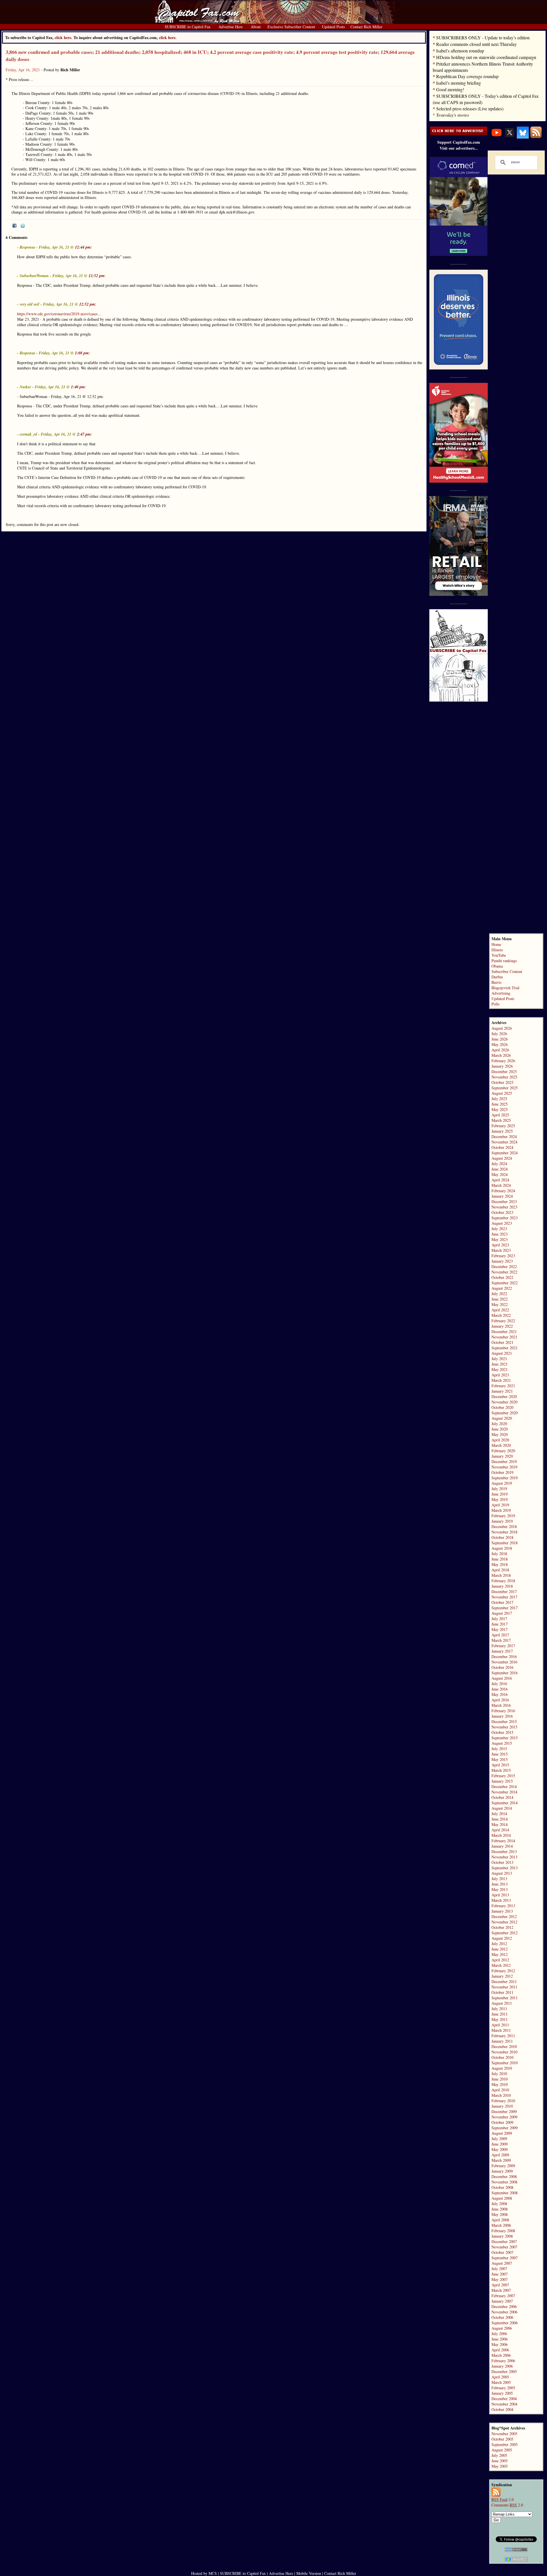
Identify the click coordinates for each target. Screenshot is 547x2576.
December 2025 (504, 1071)
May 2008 (500, 2214)
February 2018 (503, 1581)
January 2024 (502, 1196)
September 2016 (505, 1673)
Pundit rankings (504, 961)
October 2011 (502, 1992)
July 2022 (499, 1294)
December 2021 (504, 1331)
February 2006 (503, 2361)
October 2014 (502, 1797)
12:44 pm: (83, 247)
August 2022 (502, 1288)
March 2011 (501, 2030)
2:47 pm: (84, 434)
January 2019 (502, 1521)
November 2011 (504, 1987)
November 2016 (504, 1662)
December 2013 (504, 1851)
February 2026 (503, 1061)
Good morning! (450, 89)
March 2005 (501, 2382)
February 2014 (503, 1841)
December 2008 (504, 2176)
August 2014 (502, 1808)
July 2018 (499, 1554)
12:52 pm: (97, 276)
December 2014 (504, 1786)
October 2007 (502, 2252)
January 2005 (502, 2393)
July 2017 (499, 1619)
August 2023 (502, 1223)
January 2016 (502, 1716)
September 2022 (505, 1283)
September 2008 (505, 2193)
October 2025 (502, 1082)
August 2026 (502, 1028)
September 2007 (505, 2258)
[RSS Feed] (536, 137)
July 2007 (499, 2269)
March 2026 (501, 1055)
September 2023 (505, 1218)
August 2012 (502, 1938)
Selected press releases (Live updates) (470, 108)
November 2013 (504, 1857)
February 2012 (503, 1971)
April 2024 (500, 1180)
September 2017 (505, 1608)
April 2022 (500, 1310)
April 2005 (500, 2377)
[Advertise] (459, 134)
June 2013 (500, 1884)
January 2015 (502, 1781)
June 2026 (500, 1039)
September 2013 (505, 1868)
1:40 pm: (78, 387)
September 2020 (505, 1413)
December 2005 (504, 2371)
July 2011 (499, 2009)
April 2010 (500, 2090)
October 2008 (502, 2187)
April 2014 (500, 1830)
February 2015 (503, 1776)
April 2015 (500, 1765)
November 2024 (504, 1142)
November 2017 (504, 1597)
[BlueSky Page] (523, 137)
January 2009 (502, 2171)
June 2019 (500, 1494)
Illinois (497, 950)
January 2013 (502, 1911)
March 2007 (501, 2290)
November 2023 (504, 1207)
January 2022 (502, 1326)
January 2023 (502, 1261)
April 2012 (500, 1960)
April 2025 (500, 1115)
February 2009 (503, 2166)
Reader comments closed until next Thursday (476, 44)
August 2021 (502, 1353)
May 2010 (500, 2084)
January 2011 (502, 2041)
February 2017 (503, 1646)
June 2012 (500, 1949)
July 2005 (499, 2455)
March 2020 (501, 1445)
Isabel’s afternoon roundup (460, 51)
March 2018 (501, 1575)
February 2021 (503, 1386)
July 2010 (499, 2074)
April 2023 (500, 1245)
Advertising (501, 993)
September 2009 (505, 2128)
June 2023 (500, 1234)
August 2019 (502, 1483)
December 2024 (504, 1136)
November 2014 (504, 1792)
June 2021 (500, 1364)
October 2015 (502, 1732)
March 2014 (501, 1835)
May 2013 (500, 1889)
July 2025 (499, 1099)
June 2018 (500, 1559)
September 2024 (505, 1153)
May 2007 (500, 2279)
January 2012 (502, 1976)
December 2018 (504, 1526)
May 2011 (500, 2019)
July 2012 (499, 1944)
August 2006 (502, 2328)
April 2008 (500, 2220)
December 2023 (504, 1201)
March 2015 (501, 1770)
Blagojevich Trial (505, 988)
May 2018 (500, 1564)
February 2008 (503, 2231)
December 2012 (504, 1916)
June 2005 (500, 2461)
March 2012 (501, 1965)
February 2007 (503, 2296)
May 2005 (500, 2466)
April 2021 (500, 1375)
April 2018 (500, 1570)
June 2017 (500, 1624)
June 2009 (500, 2144)
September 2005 (505, 2444)
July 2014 (499, 1814)
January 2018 (502, 1586)
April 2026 (500, 1050)
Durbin (497, 977)
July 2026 (499, 1034)
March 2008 (501, 2225)
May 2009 (500, 2149)
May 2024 (500, 1174)
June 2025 (500, 1104)
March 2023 (501, 1250)
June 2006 (500, 2339)
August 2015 (502, 1743)
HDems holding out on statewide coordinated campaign (486, 57)
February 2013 (503, 1906)
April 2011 (500, 2025)
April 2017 (500, 1635)
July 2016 (499, 1684)
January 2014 (502, 1846)
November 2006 (504, 2312)
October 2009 (502, 2122)
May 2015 (500, 1759)
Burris (496, 982)
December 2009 (504, 2111)
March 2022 (501, 1315)
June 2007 (500, 2274)
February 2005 (503, 2388)
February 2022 (503, 1321)
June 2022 (500, 1299)
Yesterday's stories (453, 115)
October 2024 (502, 1147)
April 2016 (500, 1700)
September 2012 (505, 1933)
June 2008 (500, 2209)
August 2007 (502, 2263)
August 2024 (502, 1158)
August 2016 (502, 1678)
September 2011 (505, 1998)
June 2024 (500, 1169)
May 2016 (500, 1694)
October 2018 (502, 1537)
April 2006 (500, 2350)
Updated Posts (503, 998)
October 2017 (502, 1602)
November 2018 (504, 1532)
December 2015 (504, 1721)
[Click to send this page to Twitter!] (23, 226)
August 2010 (502, 2068)
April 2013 (500, 1895)
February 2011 (503, 2036)
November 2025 (504, 1077)
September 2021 (505, 1348)
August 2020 (502, 1418)
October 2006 (502, 2317)
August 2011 (502, 2003)
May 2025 (500, 1109)
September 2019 (505, 1478)
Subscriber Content (507, 971)
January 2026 (502, 1066)
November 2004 (504, 2404)
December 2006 (504, 2306)
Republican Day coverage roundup (467, 76)
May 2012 (500, 1954)
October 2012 (502, 1927)
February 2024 (503, 1191)
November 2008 (504, 2182)
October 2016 (502, 1667)
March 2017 (501, 1640)
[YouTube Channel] (497, 137)
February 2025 (503, 1126)
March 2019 (501, 1510)
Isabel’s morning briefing (459, 83)
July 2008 (499, 2204)
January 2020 (502, 1456)
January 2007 (502, 2301)
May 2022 (500, 1304)
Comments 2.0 (507, 2505)
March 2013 (501, 1900)
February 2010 (503, 2101)
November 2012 (504, 1922)
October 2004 (502, 2409)
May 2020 (500, 1434)
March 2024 (501, 1185)
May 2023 (500, 1239)
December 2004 (504, 2399)
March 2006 (501, 2355)
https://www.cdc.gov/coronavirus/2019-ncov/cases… (59, 314)
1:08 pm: (82, 353)
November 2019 (504, 1467)
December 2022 (504, 1266)
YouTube (499, 955)
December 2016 (504, 1656)
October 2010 (502, 2057)
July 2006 (499, 2334)
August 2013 (502, 1873)
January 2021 (502, 1391)
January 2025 (502, 1131)
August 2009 (502, 2133)
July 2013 (499, 1879)
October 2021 (502, 1342)
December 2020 (504, 1396)
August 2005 (502, 2450)
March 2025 (501, 1120)
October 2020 (502, 1407)
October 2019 (502, 1472)
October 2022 (502, 1277)
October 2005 (502, 2439)
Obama (497, 966)
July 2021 (499, 1359)
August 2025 (502, 1093)
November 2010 (504, 2052)
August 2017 (502, 1613)
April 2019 (500, 1505)
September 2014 (505, 1803)
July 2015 (499, 1749)
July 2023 (499, 1229)
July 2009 (499, 2139)
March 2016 (501, 1705)
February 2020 (503, 1451)
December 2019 (504, 1461)
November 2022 (504, 1272)
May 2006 (500, 2344)
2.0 (503, 2499)
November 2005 (504, 2434)
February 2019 (503, 1516)
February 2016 (503, 1711)
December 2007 (504, 2241)
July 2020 (499, 1424)
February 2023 (503, 1256)
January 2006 (502, 2366)
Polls (495, 1004)
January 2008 (502, 2236)
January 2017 (502, 1651)
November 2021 (504, 1337)
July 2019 (499, 1489)
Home (496, 944)
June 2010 (500, 2079)
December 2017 (504, 1591)
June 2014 (500, 1819)
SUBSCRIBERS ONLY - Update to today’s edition (483, 37)
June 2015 (500, 1754)
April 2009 (500, 2155)
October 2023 (502, 1212)
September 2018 (505, 1543)
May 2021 (500, 1369)
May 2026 (500, 1044)
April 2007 (500, 2285)
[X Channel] (510, 137)
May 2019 (500, 1499)
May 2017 (500, 1629)
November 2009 (504, 2117)
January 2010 (502, 2106)
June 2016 (500, 1689)
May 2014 (500, 1824)
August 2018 (502, 1548)
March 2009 (501, 2160)
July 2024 (499, 1164)
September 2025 (505, 1088)
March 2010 (501, 2095)
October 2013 (502, 1862)
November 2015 (504, 1727)
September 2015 (505, 1738)
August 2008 (502, 2198)
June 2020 (500, 1429)
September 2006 (505, 2323)
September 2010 (505, 2063)
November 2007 (504, 2247)
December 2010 (504, 2046)
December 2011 (504, 1981)
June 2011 (500, 2014)
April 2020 (500, 1440)
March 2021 (501, 1380)
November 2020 (504, 1402)
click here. (168, 37)
